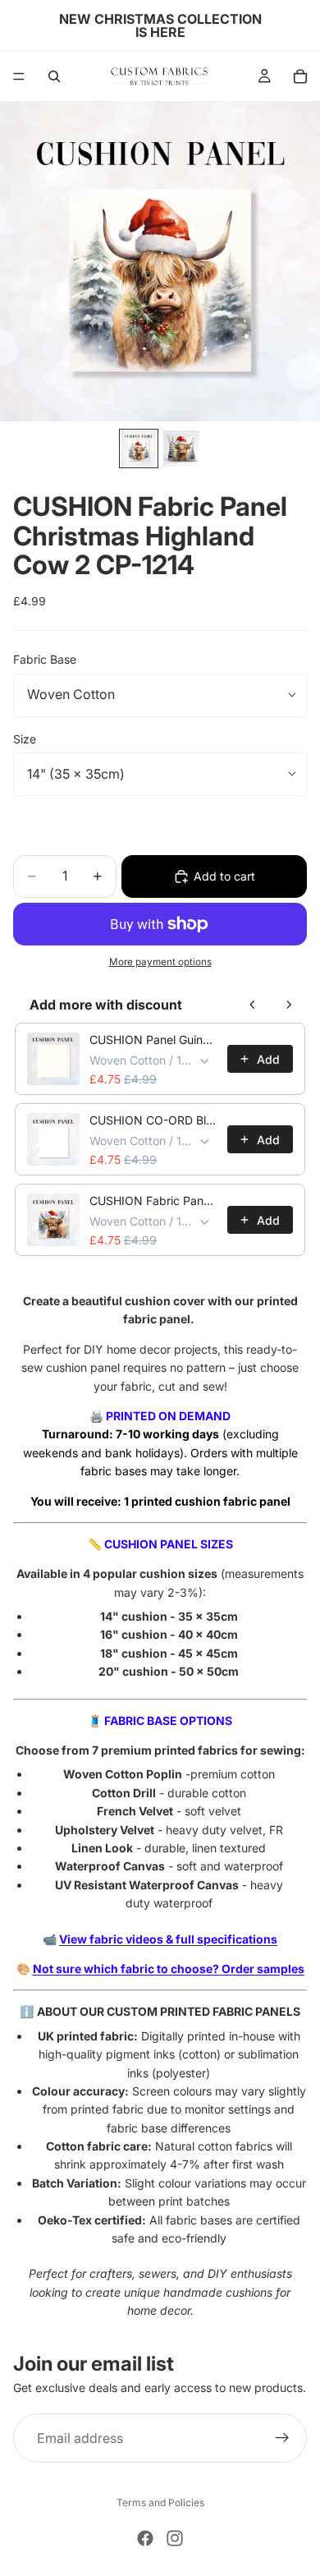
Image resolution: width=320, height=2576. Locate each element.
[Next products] (289, 1005)
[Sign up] (282, 2438)
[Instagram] (175, 2538)
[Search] (54, 76)
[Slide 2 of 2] (181, 448)
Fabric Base (45, 659)
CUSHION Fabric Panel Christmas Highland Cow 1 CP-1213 (153, 1201)
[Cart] (300, 76)
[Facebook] (145, 2538)
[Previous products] (253, 1005)
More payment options (160, 962)
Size (25, 739)
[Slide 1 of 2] (139, 448)
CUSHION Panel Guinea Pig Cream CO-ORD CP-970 (153, 1040)
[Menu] (19, 76)
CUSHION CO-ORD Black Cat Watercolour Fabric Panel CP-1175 (153, 1120)
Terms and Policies (160, 2502)
